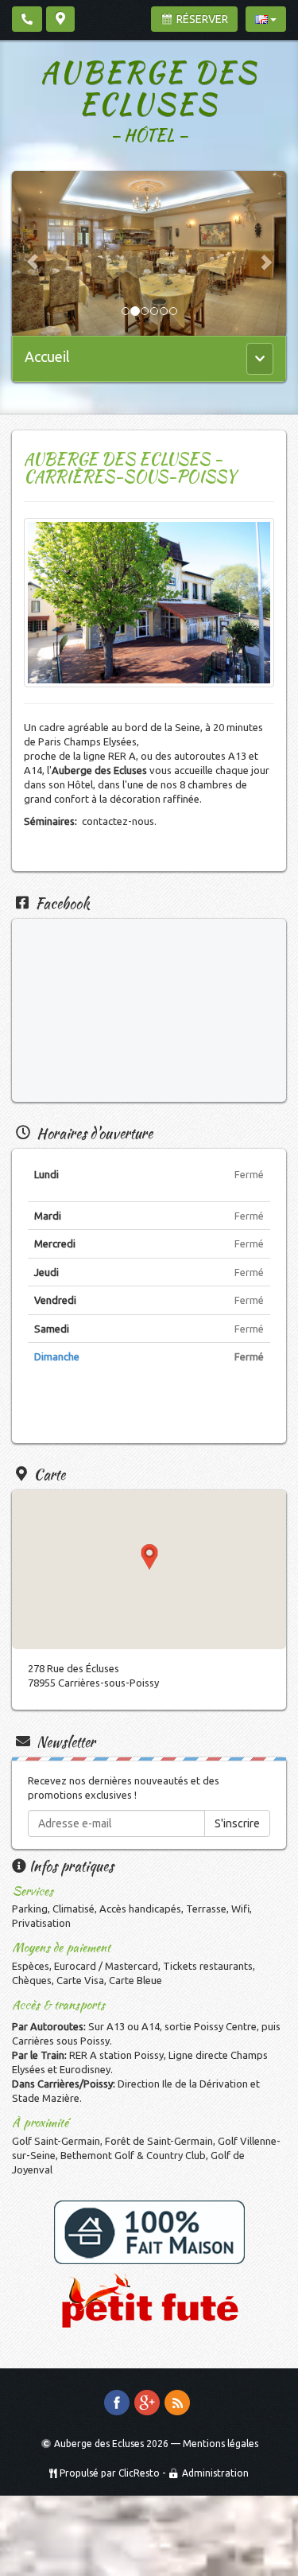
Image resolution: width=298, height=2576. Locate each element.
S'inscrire (237, 1823)
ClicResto (139, 2473)
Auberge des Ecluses (149, 88)
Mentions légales (221, 2444)
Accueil (47, 356)
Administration (215, 2473)
